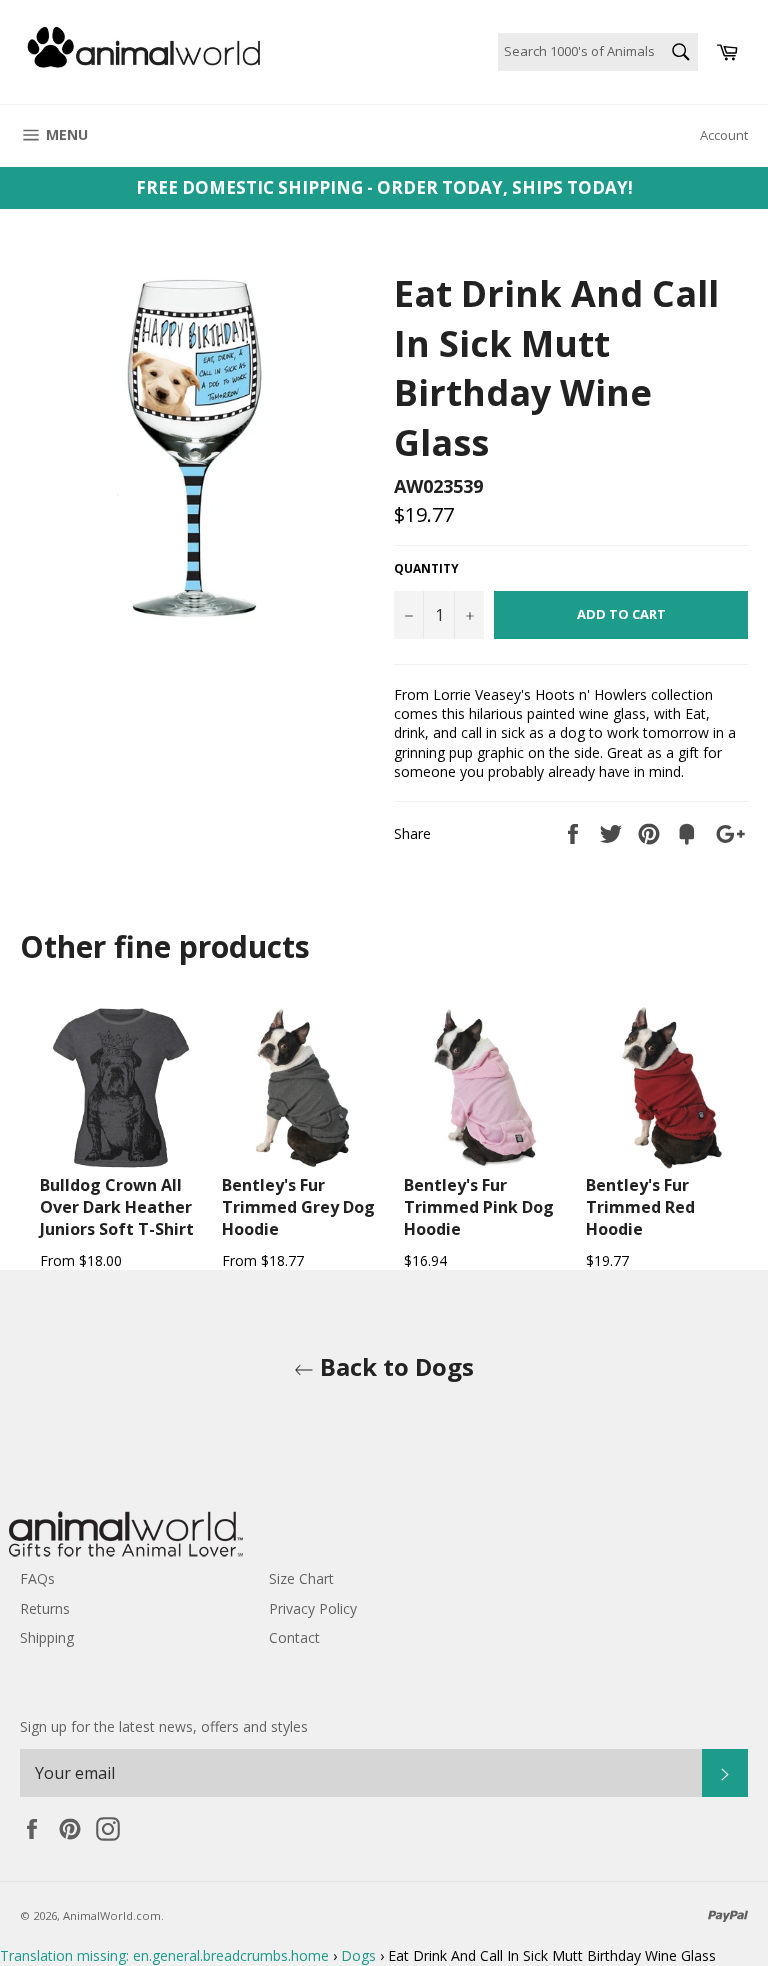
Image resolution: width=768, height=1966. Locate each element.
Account (724, 135)
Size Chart (301, 1578)
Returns (45, 1608)
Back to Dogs (394, 1366)
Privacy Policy (313, 1608)
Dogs (358, 1955)
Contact (294, 1637)
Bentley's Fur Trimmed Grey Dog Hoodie (298, 1207)
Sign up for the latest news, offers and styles (164, 1726)
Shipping (47, 1637)
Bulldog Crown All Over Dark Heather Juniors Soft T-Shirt (117, 1207)
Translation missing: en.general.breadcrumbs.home (164, 1955)
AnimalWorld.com (112, 1915)
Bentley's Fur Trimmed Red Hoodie (640, 1207)
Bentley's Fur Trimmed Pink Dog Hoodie (479, 1207)
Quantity (426, 569)
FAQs (37, 1578)
